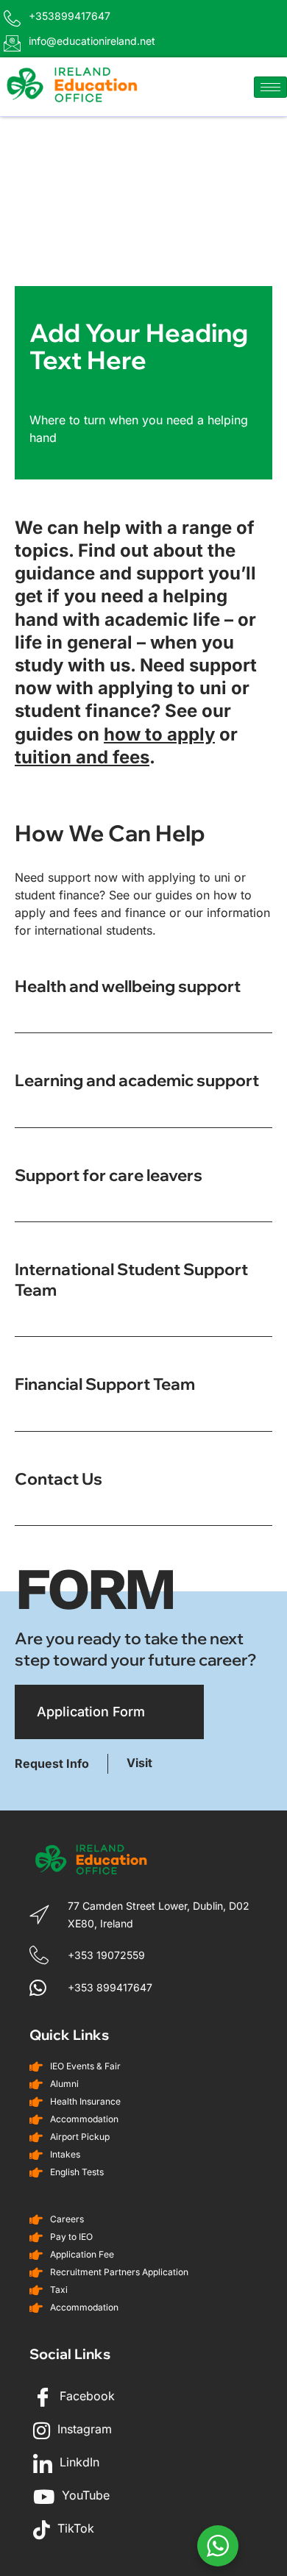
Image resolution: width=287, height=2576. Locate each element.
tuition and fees (82, 757)
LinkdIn (78, 2462)
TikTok (74, 2528)
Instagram (83, 2429)
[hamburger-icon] (270, 87)
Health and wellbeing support (128, 986)
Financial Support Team (105, 1384)
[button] (143, 1005)
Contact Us (59, 1479)
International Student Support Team (131, 1279)
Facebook (85, 2396)
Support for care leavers (109, 1175)
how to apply (159, 734)
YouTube (84, 2495)
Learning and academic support (137, 1080)
